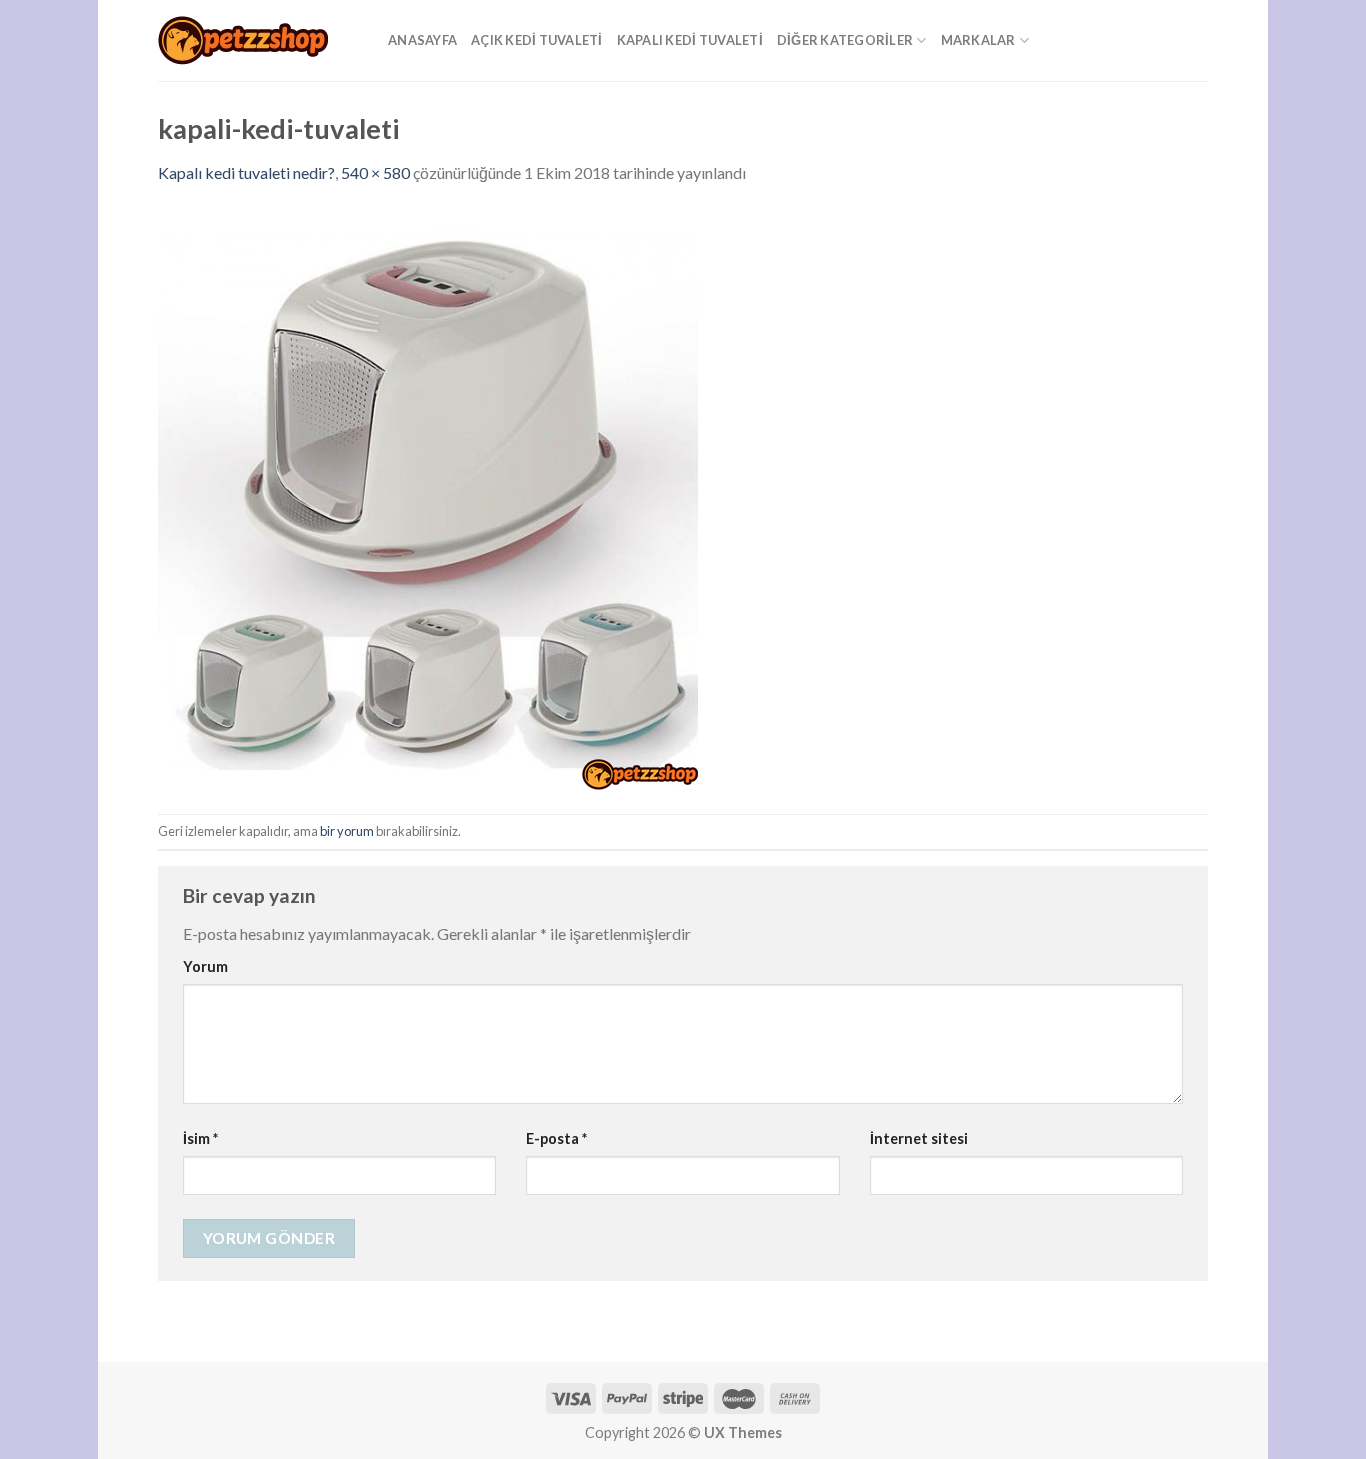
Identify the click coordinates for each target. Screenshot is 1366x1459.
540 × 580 (375, 172)
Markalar (978, 40)
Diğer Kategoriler (845, 40)
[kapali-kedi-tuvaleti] (428, 497)
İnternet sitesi (919, 1138)
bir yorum (347, 831)
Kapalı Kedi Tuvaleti (690, 40)
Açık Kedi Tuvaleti (537, 40)
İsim (200, 1138)
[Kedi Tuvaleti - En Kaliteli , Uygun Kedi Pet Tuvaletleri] (258, 40)
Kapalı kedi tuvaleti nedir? (246, 172)
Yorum (205, 966)
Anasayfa (422, 40)
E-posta (556, 1138)
